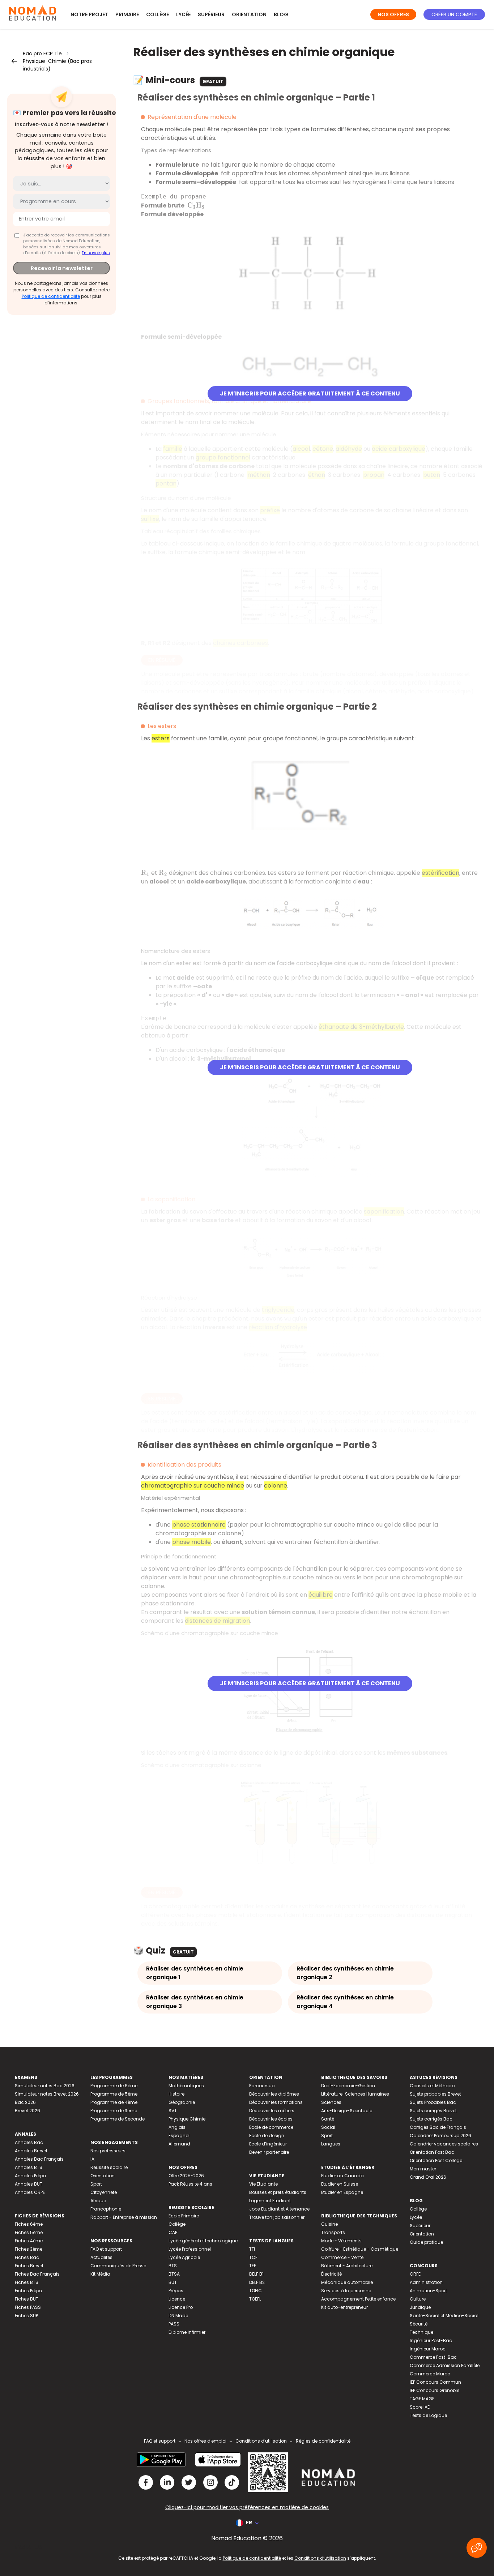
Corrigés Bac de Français (438, 2127)
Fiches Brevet (29, 2266)
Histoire (176, 2094)
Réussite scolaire (109, 2167)
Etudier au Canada (342, 2176)
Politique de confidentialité (51, 296)
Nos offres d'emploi (205, 2441)
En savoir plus (96, 253)
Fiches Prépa (29, 2291)
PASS (174, 2324)
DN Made (178, 2316)
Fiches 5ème (29, 2232)
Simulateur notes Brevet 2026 (47, 2094)
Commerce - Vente (342, 2257)
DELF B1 (256, 2274)
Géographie (182, 2102)
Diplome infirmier (187, 2332)
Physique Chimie (187, 2119)
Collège (157, 14)
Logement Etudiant (270, 2201)
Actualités (101, 2257)
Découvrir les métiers (272, 2111)
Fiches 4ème (29, 2241)
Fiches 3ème (29, 2249)
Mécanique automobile (347, 2282)
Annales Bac (29, 2142)
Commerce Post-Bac (433, 2357)
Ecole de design (267, 2136)
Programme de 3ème (114, 2111)
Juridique (420, 2307)
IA (92, 2159)
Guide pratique (426, 2242)
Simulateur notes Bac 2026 (45, 2086)
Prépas (176, 2291)
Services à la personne (346, 2291)
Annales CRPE (30, 2192)
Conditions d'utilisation (261, 2441)
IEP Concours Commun (435, 2382)
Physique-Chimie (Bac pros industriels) (57, 65)
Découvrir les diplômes (274, 2094)
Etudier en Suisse (340, 2184)
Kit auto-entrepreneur (344, 2307)
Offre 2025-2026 (186, 2176)
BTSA (174, 2274)
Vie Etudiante (263, 2184)
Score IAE (420, 2407)
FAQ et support (106, 2249)
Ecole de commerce (271, 2127)
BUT (173, 2282)
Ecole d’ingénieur (268, 2144)
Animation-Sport (428, 2291)
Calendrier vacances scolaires (444, 2144)
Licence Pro (181, 2307)
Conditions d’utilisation (320, 2558)
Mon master (423, 2169)
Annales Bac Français (39, 2159)
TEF (253, 2266)
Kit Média (100, 2274)
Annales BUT (29, 2184)
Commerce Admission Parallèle (445, 2365)
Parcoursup (262, 2086)
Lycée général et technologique (203, 2241)
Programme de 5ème (114, 2094)
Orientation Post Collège (436, 2160)
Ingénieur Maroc (428, 2349)
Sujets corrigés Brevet (433, 2111)
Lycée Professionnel (190, 2249)
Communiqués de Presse (118, 2266)
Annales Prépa (31, 2176)
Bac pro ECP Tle (42, 54)
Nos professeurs (108, 2151)
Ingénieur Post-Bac (431, 2340)
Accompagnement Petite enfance (358, 2299)
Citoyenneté (104, 2192)
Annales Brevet (31, 2151)
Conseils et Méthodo (432, 2086)
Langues (331, 2144)
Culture (418, 2299)
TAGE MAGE (422, 2399)
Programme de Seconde (118, 2119)
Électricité (331, 2274)
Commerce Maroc (430, 2374)
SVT (173, 2111)
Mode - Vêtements (341, 2241)
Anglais (177, 2127)
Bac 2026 (25, 2102)
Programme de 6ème (114, 2086)
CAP (173, 2232)
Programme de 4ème (114, 2102)
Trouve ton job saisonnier (277, 2217)
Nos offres (393, 14)
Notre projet (89, 14)
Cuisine (329, 2224)
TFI (252, 2249)
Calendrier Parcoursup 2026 (440, 2136)
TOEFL (255, 2299)
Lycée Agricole (184, 2257)
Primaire (127, 14)
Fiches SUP (26, 2316)
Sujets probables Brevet (435, 2094)
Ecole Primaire (184, 2216)
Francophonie (106, 2209)
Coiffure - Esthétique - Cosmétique (360, 2249)
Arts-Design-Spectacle (347, 2111)
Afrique (98, 2201)
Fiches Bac (27, 2257)
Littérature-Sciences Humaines (355, 2094)
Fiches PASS (28, 2307)
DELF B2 (257, 2282)
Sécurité (419, 2324)
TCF (253, 2257)
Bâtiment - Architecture (347, 2266)
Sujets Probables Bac (433, 2102)
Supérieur (211, 14)
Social (328, 2127)
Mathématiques (186, 2086)
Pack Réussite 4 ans (190, 2184)
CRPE (415, 2274)
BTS (173, 2266)
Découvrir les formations (276, 2102)
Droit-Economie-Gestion (348, 2086)
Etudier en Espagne (342, 2192)
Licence (177, 2299)
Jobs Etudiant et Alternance (279, 2209)
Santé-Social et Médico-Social (444, 2316)
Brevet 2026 (27, 2111)
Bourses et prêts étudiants (278, 2192)
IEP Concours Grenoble (435, 2390)
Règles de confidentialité (323, 2441)
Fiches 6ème (29, 2224)
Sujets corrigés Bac (431, 2119)
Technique (421, 2332)
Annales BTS (29, 2167)
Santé (328, 2119)
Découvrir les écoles (271, 2119)
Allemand (179, 2144)
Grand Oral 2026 (428, 2177)
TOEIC (255, 2291)
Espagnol (179, 2136)
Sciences (331, 2102)
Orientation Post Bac (432, 2152)
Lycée (183, 14)
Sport (96, 2184)
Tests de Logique (428, 2415)
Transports (333, 2232)
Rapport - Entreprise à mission (124, 2217)
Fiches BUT (27, 2299)
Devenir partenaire (269, 2152)
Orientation (249, 14)
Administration (426, 2282)
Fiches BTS (27, 2282)
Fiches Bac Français (37, 2274)
